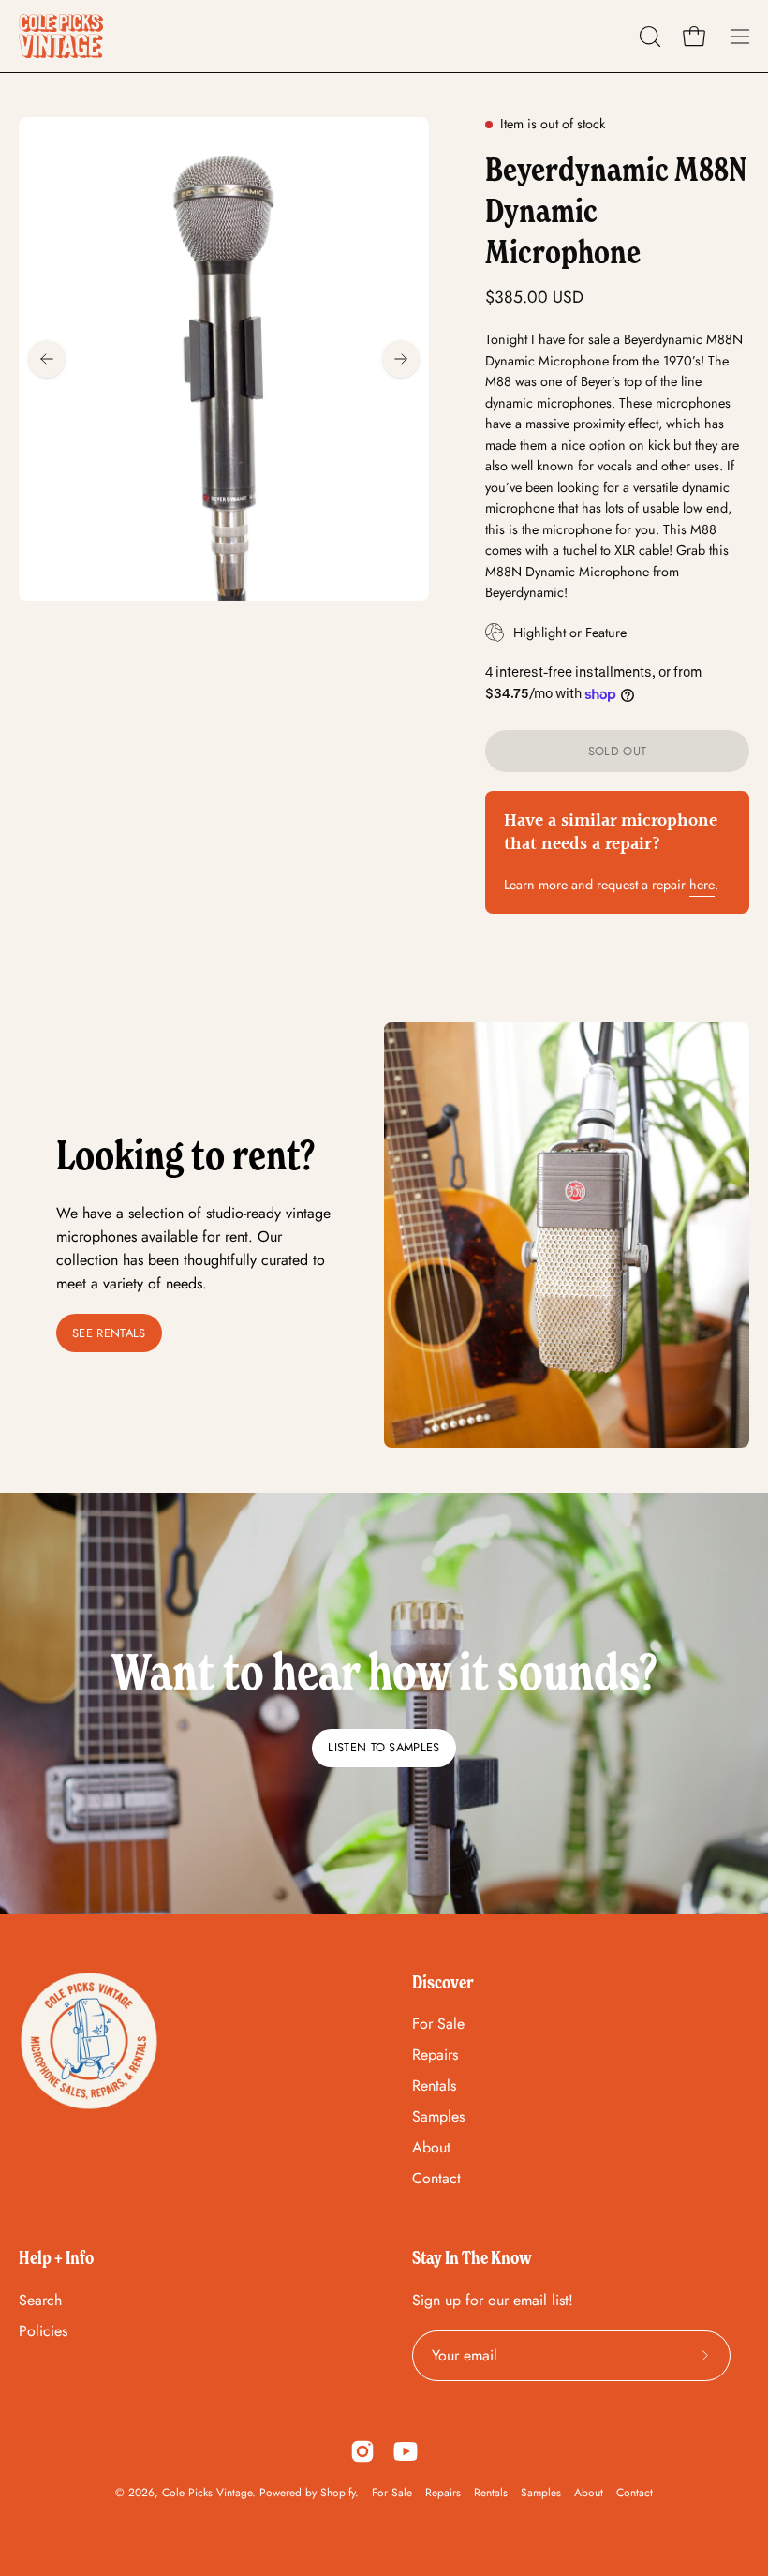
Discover (443, 1982)
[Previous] (47, 359)
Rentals (434, 2085)
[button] (648, 37)
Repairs (435, 2055)
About (431, 2147)
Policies (43, 2331)
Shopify (338, 2493)
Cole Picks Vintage (207, 2493)
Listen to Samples (384, 1747)
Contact (436, 2178)
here (702, 885)
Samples (438, 2116)
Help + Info (56, 2257)
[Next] (401, 359)
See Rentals (109, 1333)
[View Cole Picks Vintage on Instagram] (362, 2451)
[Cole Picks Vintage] (61, 36)
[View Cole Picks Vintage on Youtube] (406, 2451)
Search (40, 2300)
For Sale (438, 2024)
